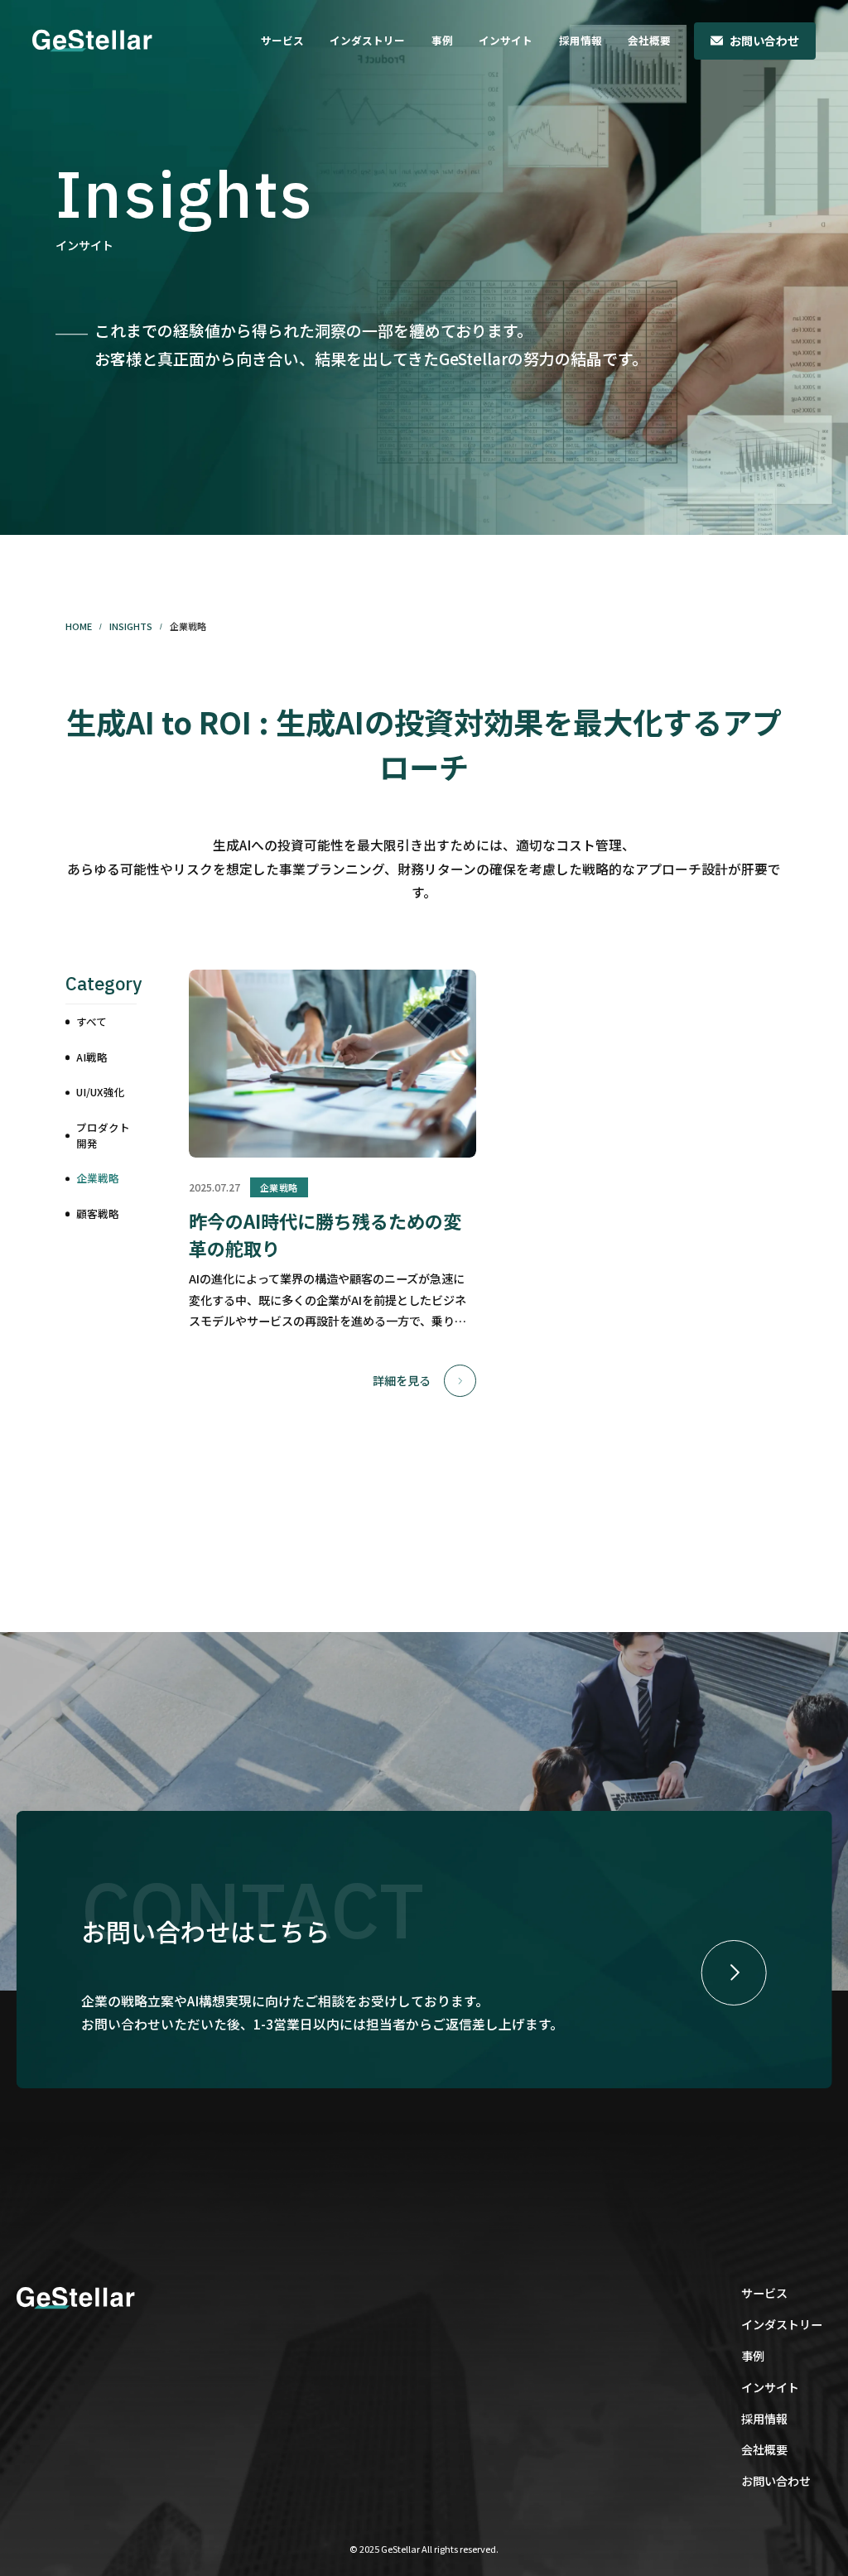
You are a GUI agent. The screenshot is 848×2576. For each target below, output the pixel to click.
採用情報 (581, 40)
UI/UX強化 (101, 1092)
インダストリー (367, 40)
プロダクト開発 (103, 1135)
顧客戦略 (98, 1213)
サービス (282, 40)
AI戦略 (92, 1057)
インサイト (506, 40)
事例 (442, 40)
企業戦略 (98, 1178)
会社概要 (649, 40)
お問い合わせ (764, 41)
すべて (92, 1021)
